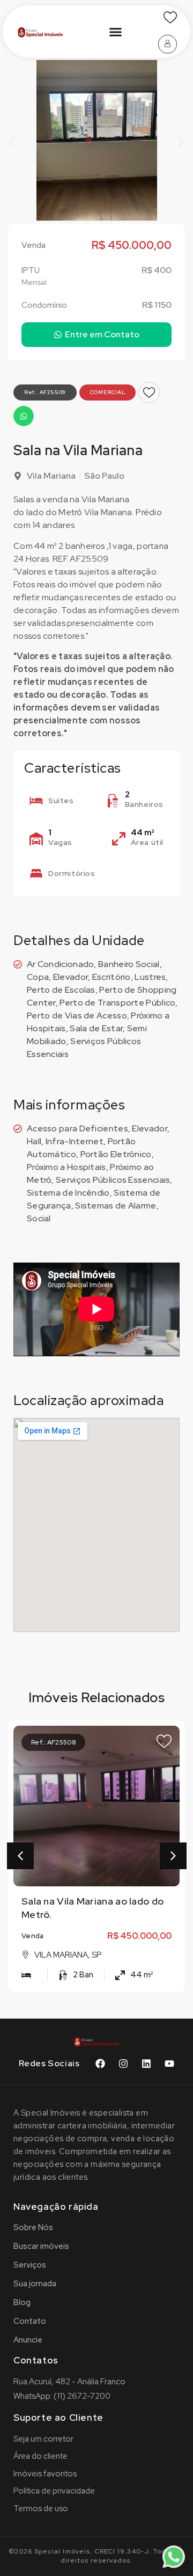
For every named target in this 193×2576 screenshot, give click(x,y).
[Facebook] (100, 2064)
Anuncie (28, 2340)
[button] (115, 32)
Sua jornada (35, 2284)
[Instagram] (123, 2064)
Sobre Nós (33, 2227)
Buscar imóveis (41, 2246)
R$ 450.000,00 (139, 1936)
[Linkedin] (146, 2064)
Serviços (30, 2265)
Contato (30, 2321)
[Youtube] (169, 2064)
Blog (22, 2302)
